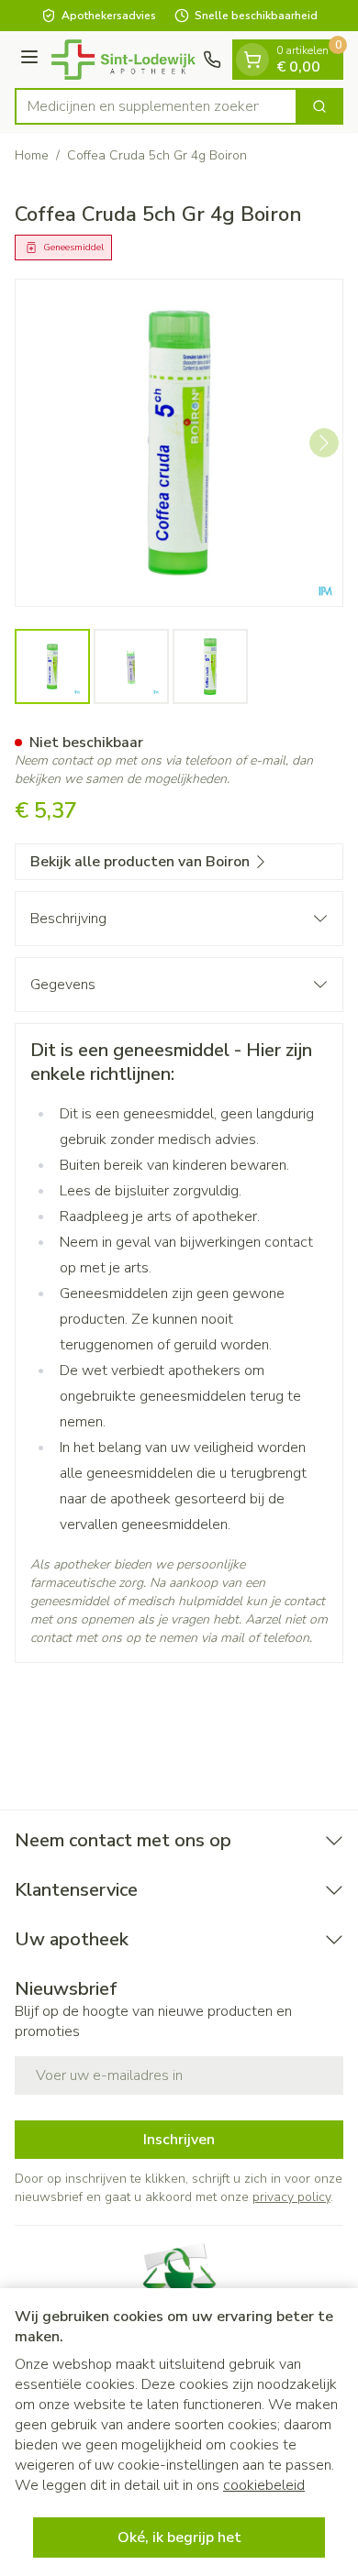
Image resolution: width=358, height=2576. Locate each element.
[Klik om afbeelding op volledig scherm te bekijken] (179, 443)
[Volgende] (324, 443)
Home (32, 155)
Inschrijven (179, 2140)
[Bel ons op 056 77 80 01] (212, 60)
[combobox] (156, 106)
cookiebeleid (264, 2485)
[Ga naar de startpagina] (123, 60)
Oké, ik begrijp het (179, 2537)
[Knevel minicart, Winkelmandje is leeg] (252, 60)
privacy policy (291, 2197)
